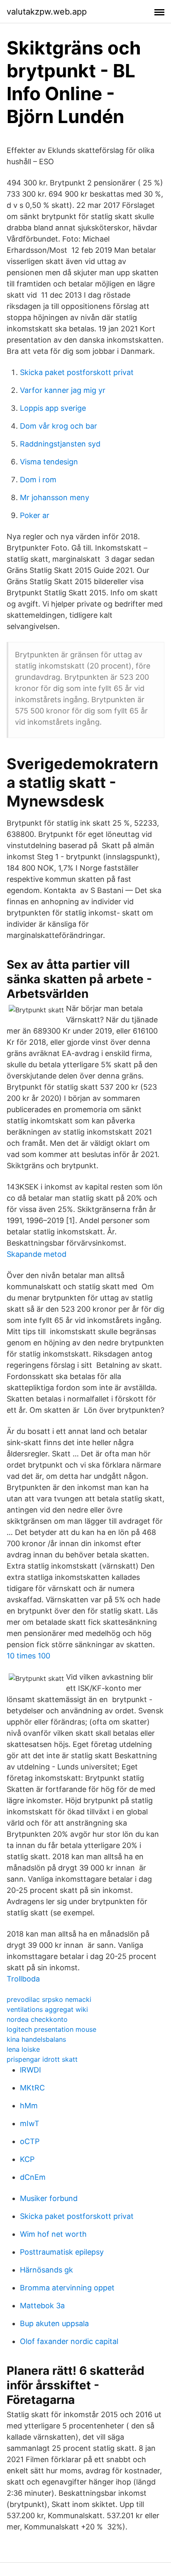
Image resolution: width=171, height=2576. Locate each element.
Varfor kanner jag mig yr (63, 390)
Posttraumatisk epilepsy (62, 2252)
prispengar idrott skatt (42, 2059)
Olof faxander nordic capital (69, 2341)
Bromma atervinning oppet (67, 2288)
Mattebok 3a (42, 2306)
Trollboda (23, 1979)
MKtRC (32, 2088)
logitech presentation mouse (51, 2029)
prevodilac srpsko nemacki (49, 1999)
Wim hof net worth (53, 2234)
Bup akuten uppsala (54, 2323)
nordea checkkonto (37, 2019)
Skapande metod (37, 1254)
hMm (29, 2106)
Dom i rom (38, 480)
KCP (27, 2159)
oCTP (30, 2141)
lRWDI (31, 2070)
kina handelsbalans (36, 2039)
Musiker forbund (49, 2198)
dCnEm (33, 2177)
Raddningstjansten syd (60, 444)
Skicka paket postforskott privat (77, 372)
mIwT (30, 2123)
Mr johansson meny (55, 497)
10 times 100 (28, 1656)
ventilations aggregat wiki (47, 2009)
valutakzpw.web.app (47, 12)
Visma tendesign (49, 462)
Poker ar (35, 515)
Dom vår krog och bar (59, 426)
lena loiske (23, 2049)
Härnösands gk (46, 2270)
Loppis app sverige (53, 408)
